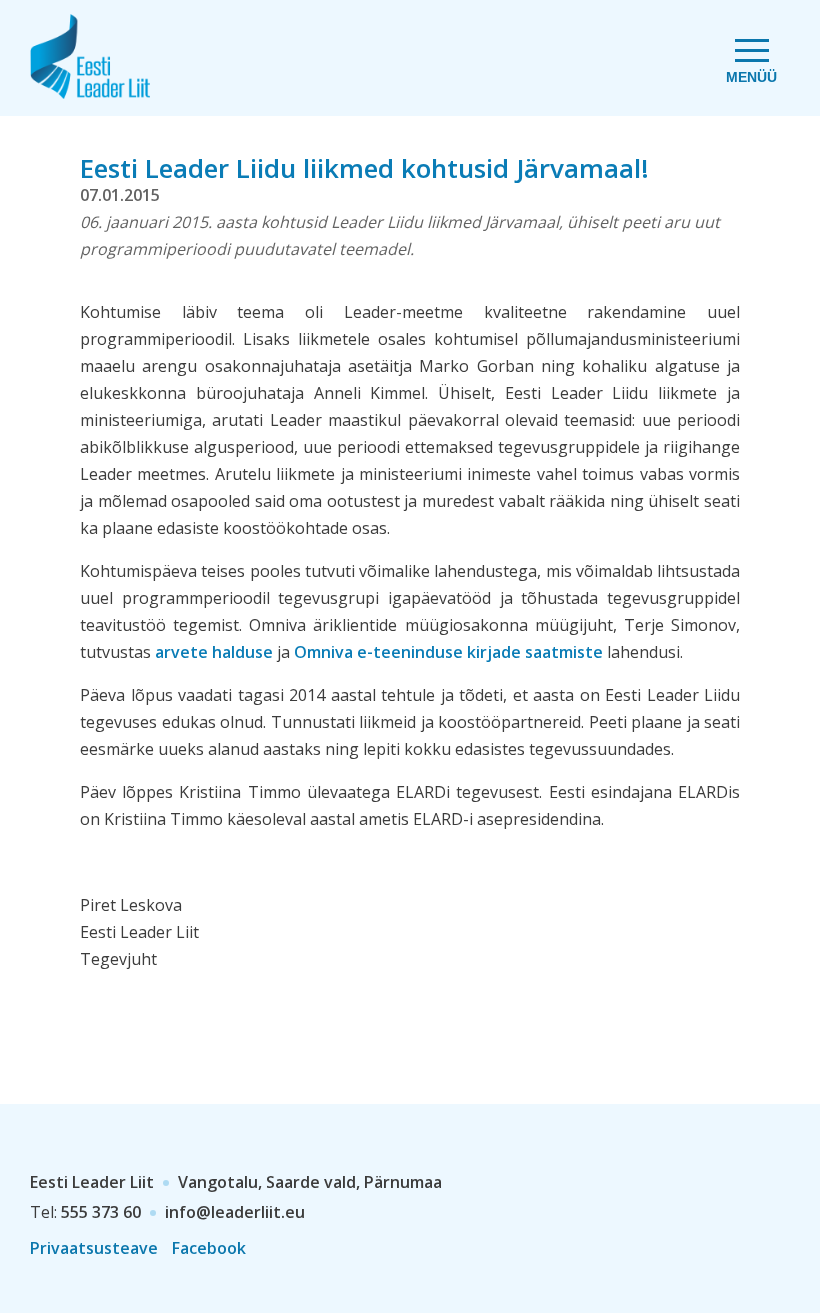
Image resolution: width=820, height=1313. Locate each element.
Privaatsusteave (94, 1248)
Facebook (209, 1248)
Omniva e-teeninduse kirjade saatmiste (448, 652)
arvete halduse (214, 652)
